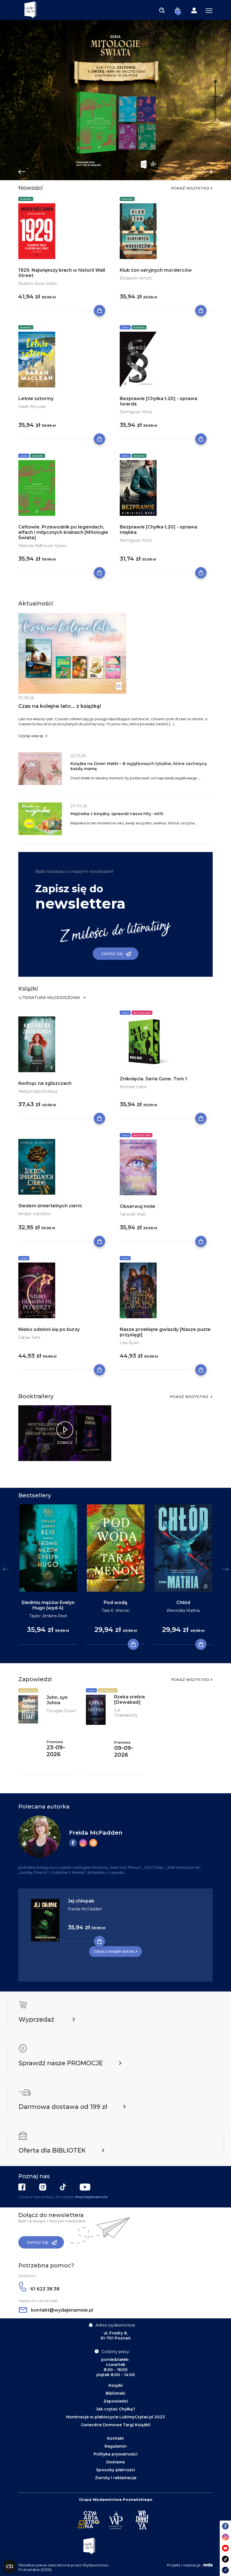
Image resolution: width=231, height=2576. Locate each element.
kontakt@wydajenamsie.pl (62, 2310)
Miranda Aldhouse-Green (43, 546)
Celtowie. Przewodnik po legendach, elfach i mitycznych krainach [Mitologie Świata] (63, 532)
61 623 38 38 (44, 2289)
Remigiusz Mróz (136, 412)
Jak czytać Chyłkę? (116, 2409)
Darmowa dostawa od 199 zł (63, 2107)
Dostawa (115, 2462)
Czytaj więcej (31, 736)
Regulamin (116, 2446)
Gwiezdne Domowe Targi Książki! (116, 2425)
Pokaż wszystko (190, 188)
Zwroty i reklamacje (116, 2478)
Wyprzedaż (36, 2019)
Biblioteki (115, 2393)
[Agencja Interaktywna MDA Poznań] (207, 2565)
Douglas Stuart (61, 1711)
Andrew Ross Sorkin (38, 284)
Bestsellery (142, 1013)
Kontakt (115, 2438)
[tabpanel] (115, 100)
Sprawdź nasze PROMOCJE (61, 2063)
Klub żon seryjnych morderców (156, 270)
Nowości (26, 199)
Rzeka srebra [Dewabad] (129, 1700)
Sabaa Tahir (29, 1337)
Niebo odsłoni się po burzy (49, 1329)
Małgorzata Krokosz (38, 1091)
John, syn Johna (57, 1700)
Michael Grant (133, 1087)
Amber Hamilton (35, 1214)
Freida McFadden (96, 1833)
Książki (116, 2385)
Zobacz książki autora (114, 1951)
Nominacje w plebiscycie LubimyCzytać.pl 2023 (115, 2417)
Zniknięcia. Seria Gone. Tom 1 (153, 1079)
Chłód (183, 1603)
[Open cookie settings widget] (10, 2566)
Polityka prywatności (115, 2454)
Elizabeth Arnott (136, 278)
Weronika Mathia (183, 1611)
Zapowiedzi (28, 1690)
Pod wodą (115, 1603)
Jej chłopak (81, 1901)
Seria (125, 327)
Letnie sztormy (36, 399)
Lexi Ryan (129, 1343)
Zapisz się (112, 954)
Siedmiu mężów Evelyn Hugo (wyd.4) (48, 1605)
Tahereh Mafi (133, 1214)
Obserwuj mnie (137, 1206)
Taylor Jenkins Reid (48, 1616)
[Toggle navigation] (162, 10)
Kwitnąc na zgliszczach (45, 1083)
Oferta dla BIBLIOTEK (52, 2150)
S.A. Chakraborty (126, 1713)
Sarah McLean (32, 407)
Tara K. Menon (116, 1611)
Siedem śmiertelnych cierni (50, 1206)
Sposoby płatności (115, 2470)
